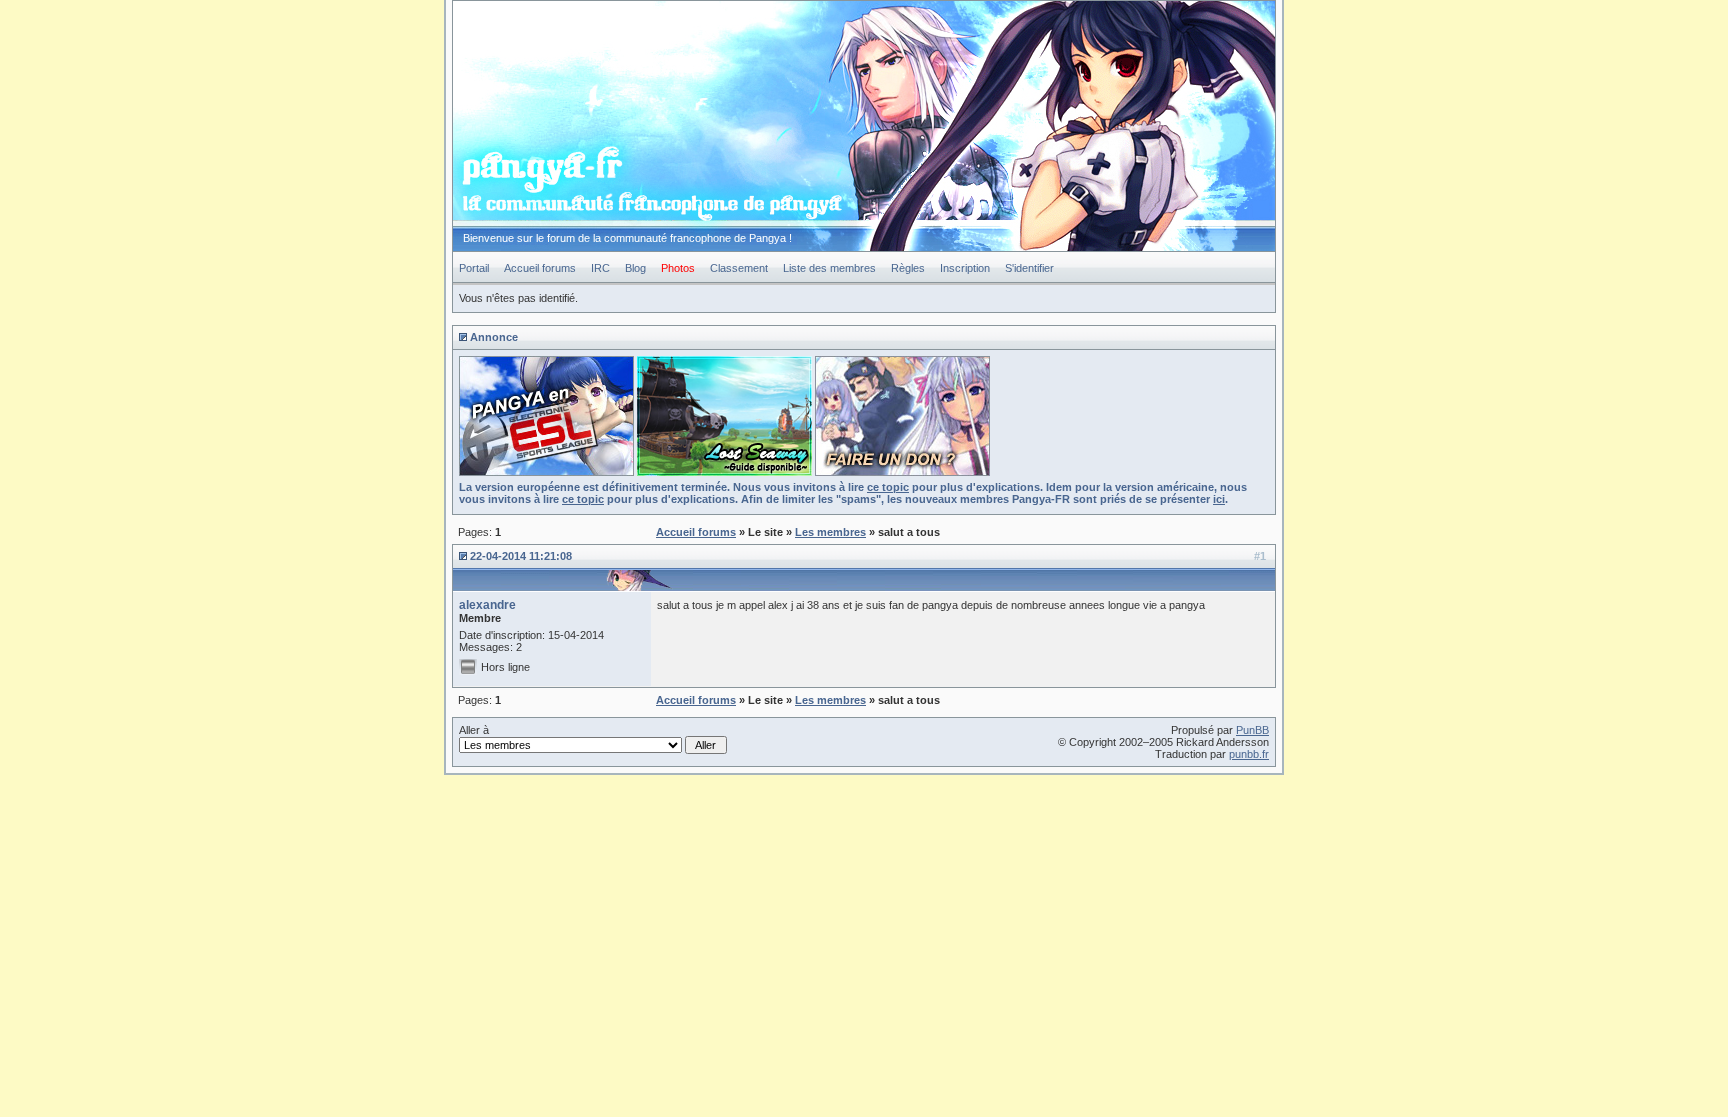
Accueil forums (540, 268)
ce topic (888, 487)
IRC (600, 268)
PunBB (1252, 730)
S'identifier (1029, 268)
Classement (739, 268)
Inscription (965, 268)
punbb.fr (1249, 754)
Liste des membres (829, 268)
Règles (908, 268)
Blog (635, 268)
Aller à (474, 730)
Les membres (830, 532)
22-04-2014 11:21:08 (521, 556)
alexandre (487, 605)
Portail (474, 268)
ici (1219, 499)
